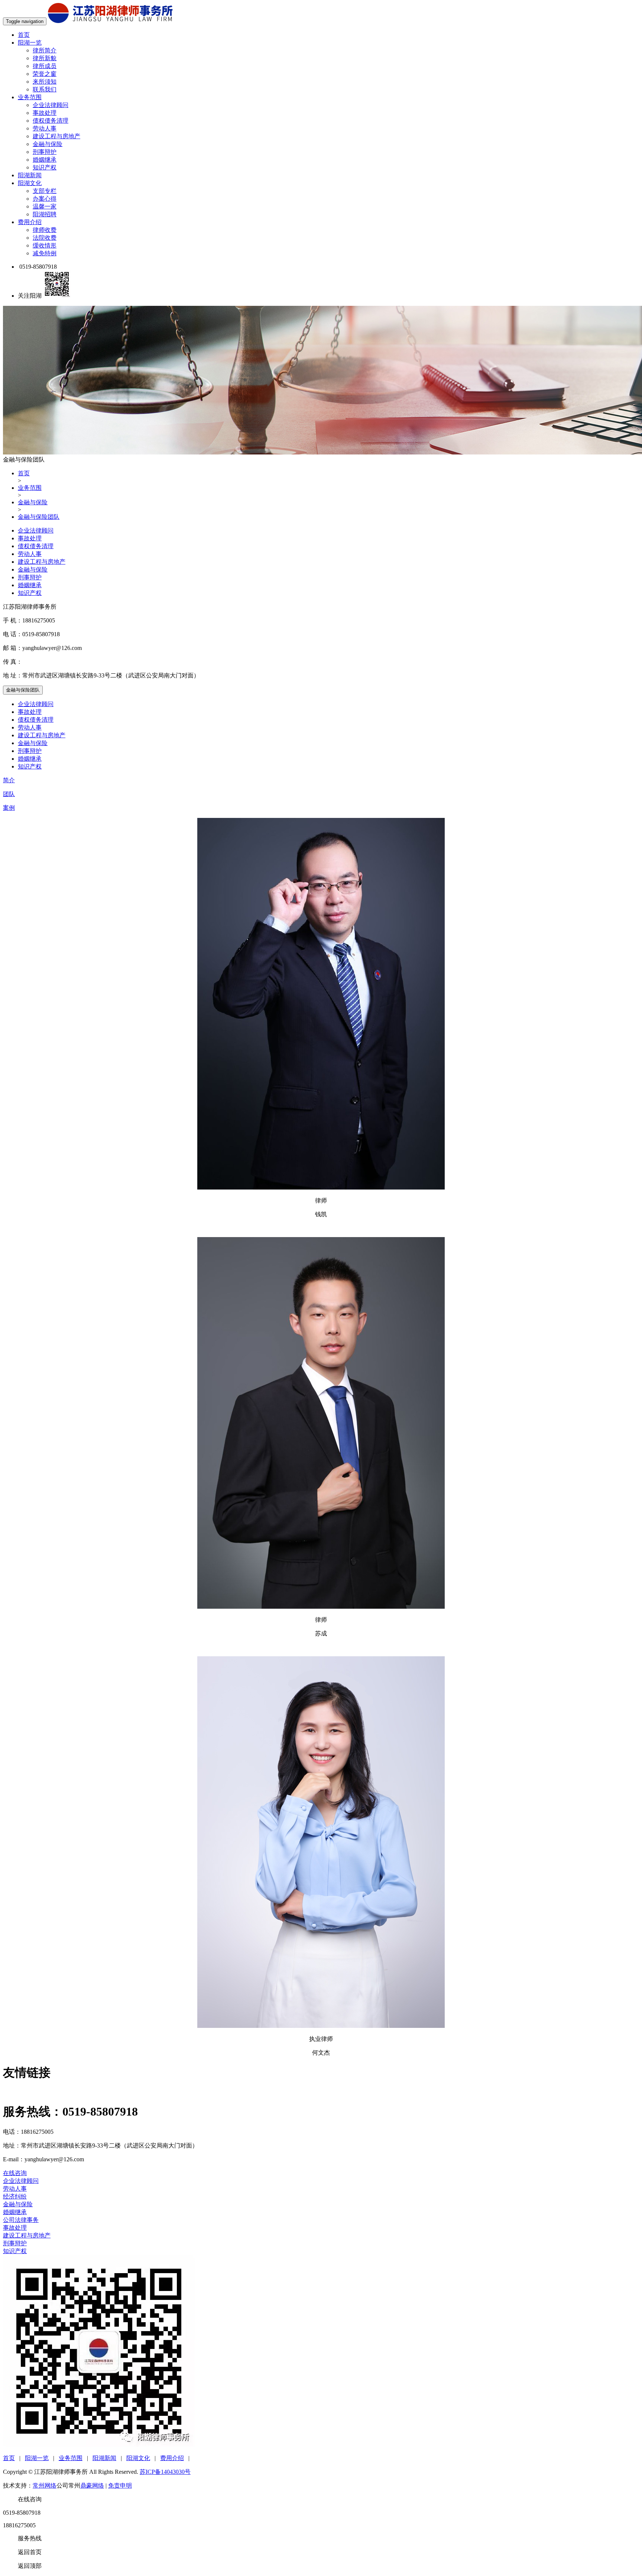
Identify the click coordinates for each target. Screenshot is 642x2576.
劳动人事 (45, 128)
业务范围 (30, 97)
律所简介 (45, 50)
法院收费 (45, 238)
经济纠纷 (15, 2196)
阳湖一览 (30, 43)
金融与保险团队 (39, 517)
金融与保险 (48, 144)
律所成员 (45, 66)
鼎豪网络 (92, 2486)
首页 (24, 35)
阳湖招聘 (45, 214)
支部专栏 (45, 191)
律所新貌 (45, 58)
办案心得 (45, 199)
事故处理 (45, 113)
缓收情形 (45, 245)
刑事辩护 (45, 152)
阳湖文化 (30, 183)
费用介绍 (30, 222)
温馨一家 (45, 206)
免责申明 (120, 2486)
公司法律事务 (21, 2220)
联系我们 (45, 89)
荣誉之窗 (45, 74)
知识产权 (45, 167)
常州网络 (45, 2486)
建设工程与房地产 (56, 136)
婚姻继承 (45, 160)
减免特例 (45, 253)
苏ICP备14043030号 (165, 2472)
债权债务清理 (51, 121)
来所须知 (45, 82)
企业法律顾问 (51, 105)
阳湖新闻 (30, 175)
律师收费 (45, 230)
